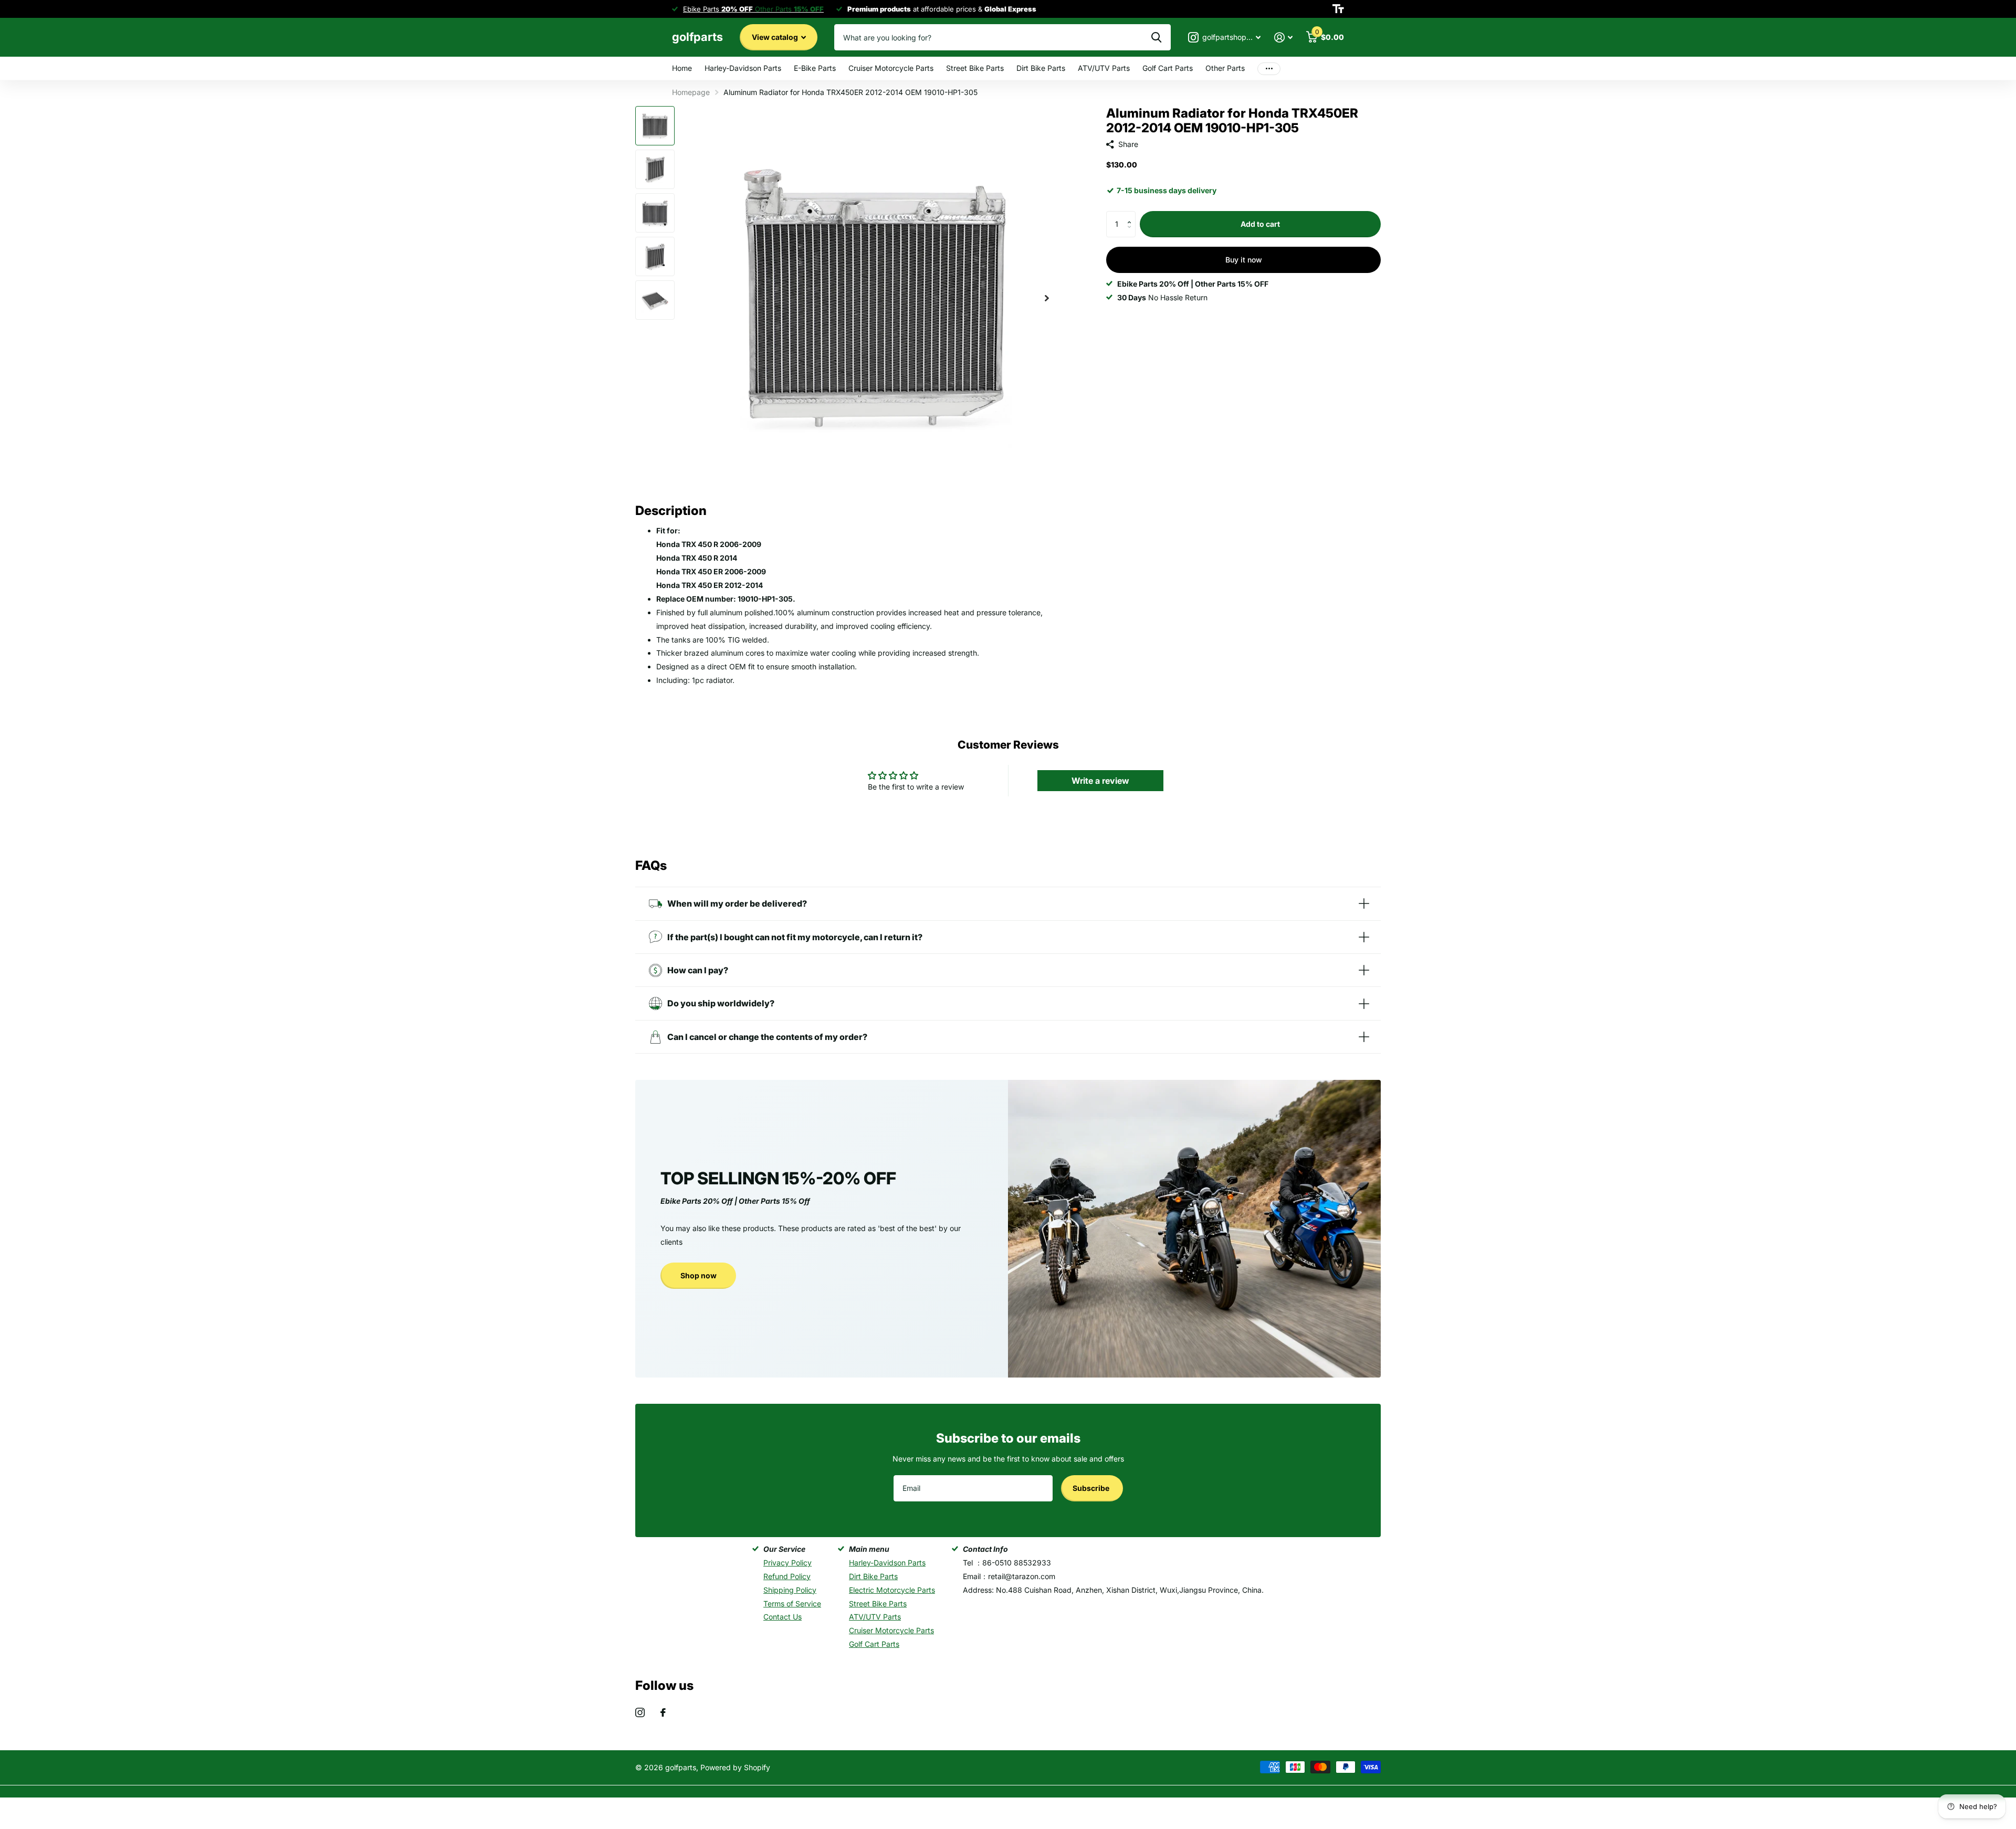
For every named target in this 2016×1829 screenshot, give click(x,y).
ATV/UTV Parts (1104, 68)
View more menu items (1269, 69)
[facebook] (663, 1712)
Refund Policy (787, 1576)
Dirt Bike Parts (1041, 68)
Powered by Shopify (735, 1767)
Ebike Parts (718, 9)
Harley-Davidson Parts (743, 68)
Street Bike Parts (975, 68)
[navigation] (655, 126)
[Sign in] (1283, 38)
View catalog (776, 37)
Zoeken (1156, 37)
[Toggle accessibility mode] (1338, 9)
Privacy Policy (787, 1563)
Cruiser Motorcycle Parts (891, 68)
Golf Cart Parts (1168, 68)
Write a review (1100, 781)
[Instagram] (640, 1712)
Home (682, 68)
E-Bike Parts (815, 68)
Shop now (699, 1275)
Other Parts (1225, 68)
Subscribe (1092, 1488)
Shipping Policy (790, 1590)
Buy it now (1244, 260)
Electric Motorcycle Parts (892, 1590)
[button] (1132, 215)
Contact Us (783, 1617)
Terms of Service (792, 1604)
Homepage (691, 92)
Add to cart (1260, 224)
